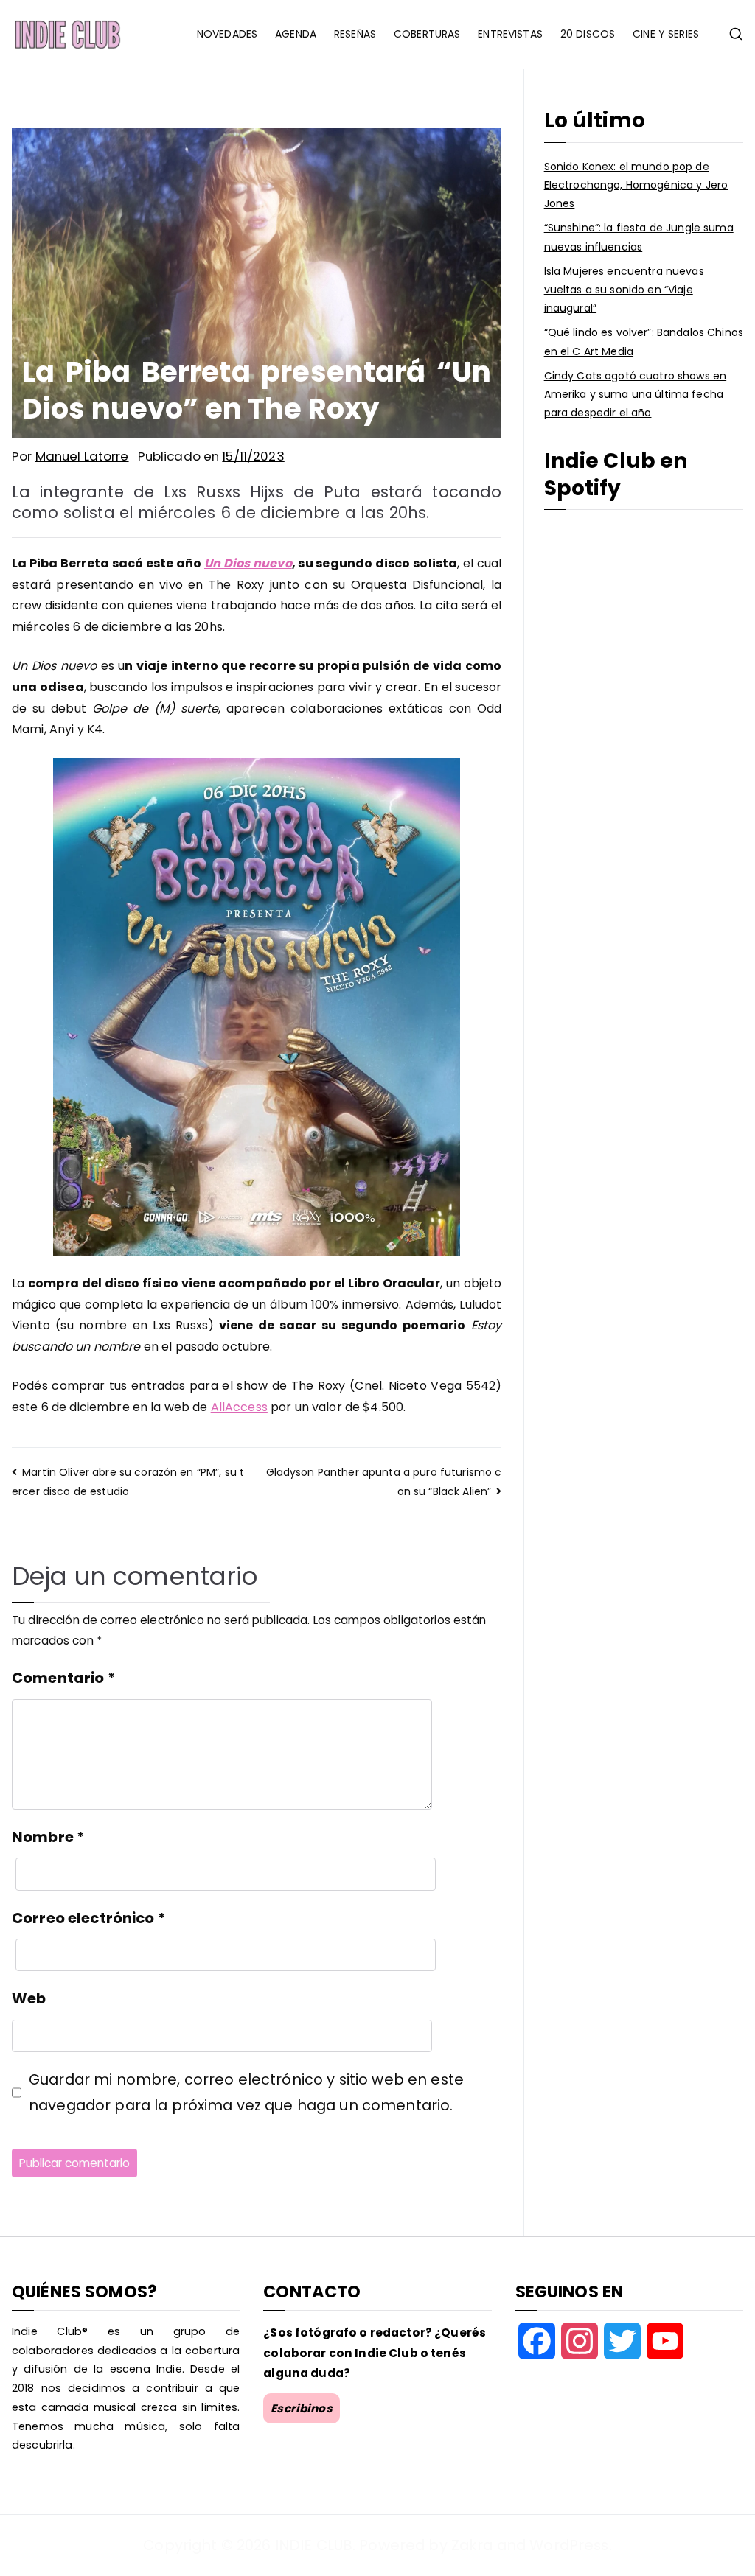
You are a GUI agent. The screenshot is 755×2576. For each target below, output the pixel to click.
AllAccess (239, 1407)
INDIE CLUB (314, 2545)
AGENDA (296, 34)
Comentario (63, 1678)
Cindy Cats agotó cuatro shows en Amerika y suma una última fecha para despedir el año (635, 394)
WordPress (569, 2545)
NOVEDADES (227, 34)
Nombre (48, 1837)
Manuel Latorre (82, 456)
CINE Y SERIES (666, 34)
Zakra (472, 2545)
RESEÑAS (355, 34)
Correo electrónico (88, 1918)
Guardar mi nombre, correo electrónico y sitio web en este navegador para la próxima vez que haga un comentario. (246, 2092)
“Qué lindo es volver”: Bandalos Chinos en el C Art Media (644, 342)
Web (29, 1998)
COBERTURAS (427, 34)
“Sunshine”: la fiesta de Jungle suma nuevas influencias (639, 237)
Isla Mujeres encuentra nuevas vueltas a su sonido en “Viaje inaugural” (624, 290)
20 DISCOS (588, 34)
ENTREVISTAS (510, 34)
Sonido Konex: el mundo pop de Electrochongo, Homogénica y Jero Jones (636, 185)
